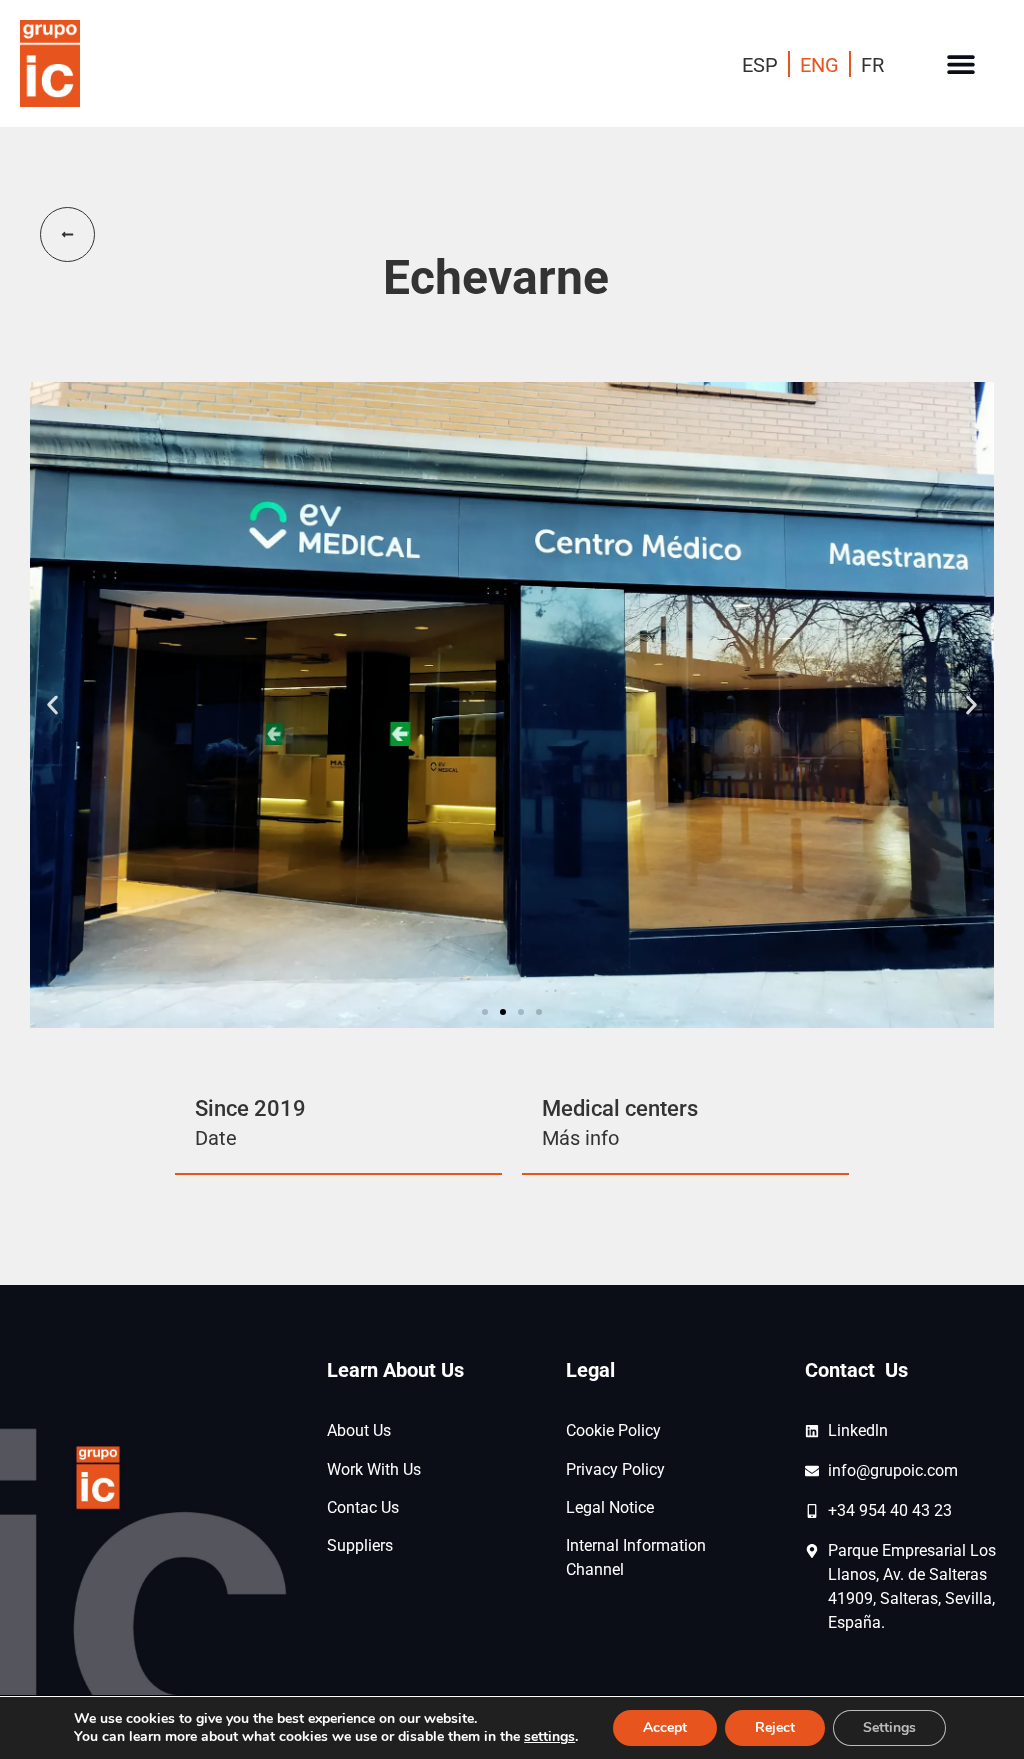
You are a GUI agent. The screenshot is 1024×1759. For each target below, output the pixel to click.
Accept (665, 1727)
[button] (961, 63)
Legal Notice (610, 1507)
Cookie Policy (613, 1430)
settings (549, 1737)
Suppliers (360, 1545)
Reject (775, 1727)
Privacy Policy (615, 1469)
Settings (889, 1727)
